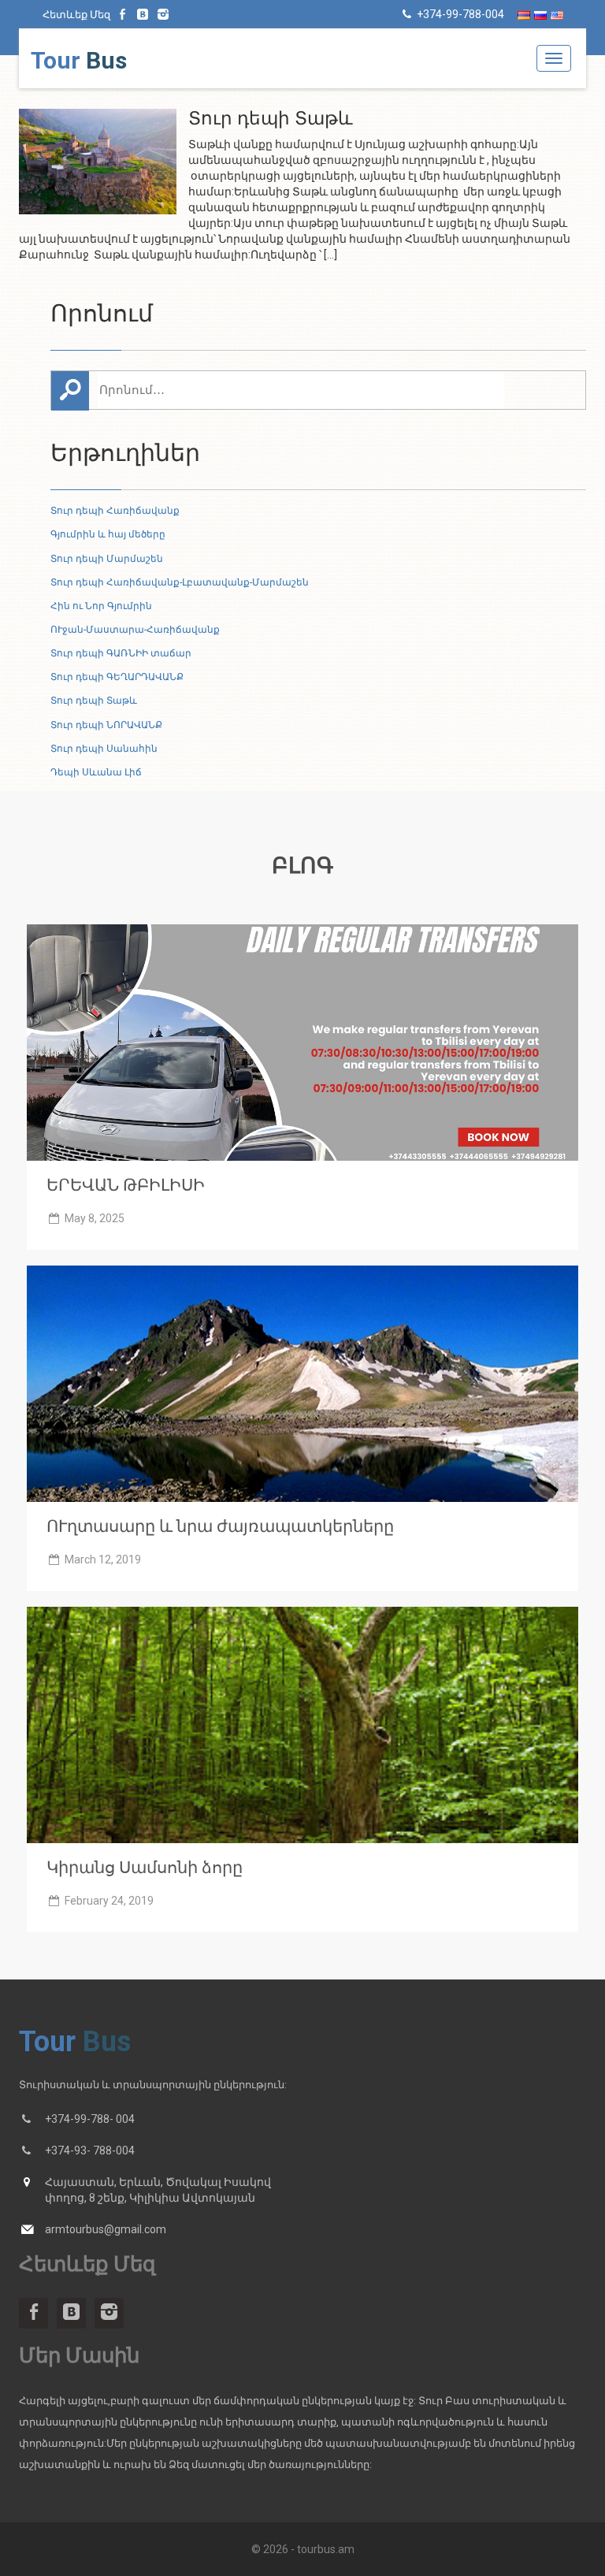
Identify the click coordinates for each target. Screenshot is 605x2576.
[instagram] (163, 14)
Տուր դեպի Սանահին (104, 749)
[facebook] (123, 14)
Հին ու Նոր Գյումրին (101, 606)
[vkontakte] (143, 14)
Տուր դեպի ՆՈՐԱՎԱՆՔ (106, 725)
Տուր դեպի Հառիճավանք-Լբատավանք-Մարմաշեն (180, 582)
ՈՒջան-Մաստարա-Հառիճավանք (135, 630)
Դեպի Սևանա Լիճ (96, 772)
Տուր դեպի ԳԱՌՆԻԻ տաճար (121, 653)
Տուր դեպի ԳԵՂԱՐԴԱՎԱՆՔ (117, 677)
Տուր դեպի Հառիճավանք (115, 511)
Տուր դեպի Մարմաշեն (107, 559)
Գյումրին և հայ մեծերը (108, 534)
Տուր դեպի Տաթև (94, 701)
